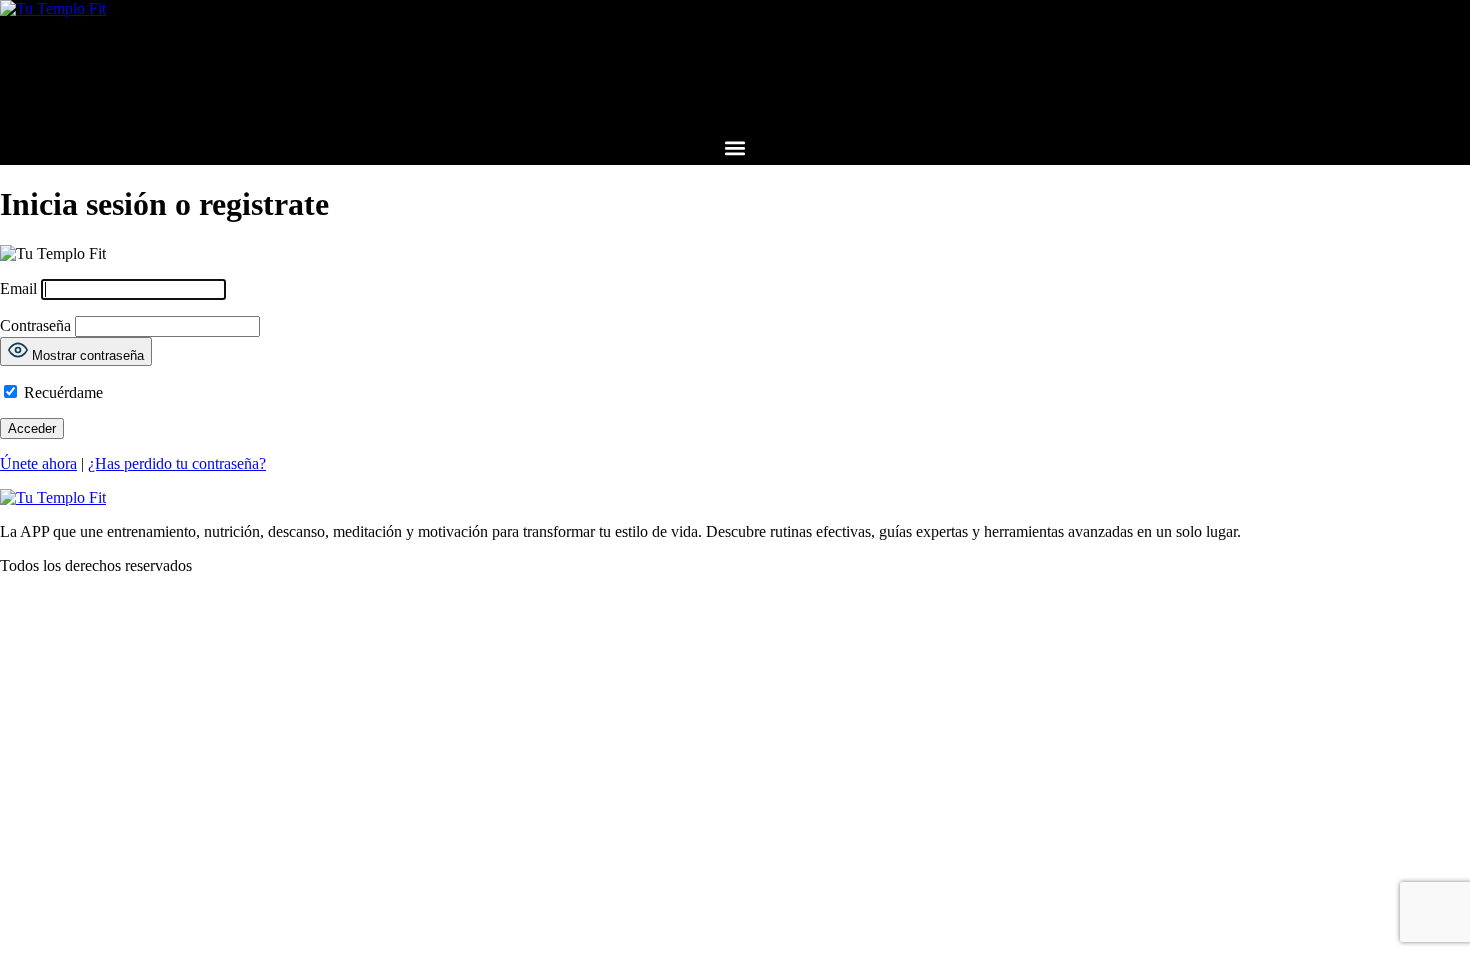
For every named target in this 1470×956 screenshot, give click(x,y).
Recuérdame (61, 392)
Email (18, 288)
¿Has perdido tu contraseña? (177, 463)
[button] (735, 148)
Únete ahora (38, 463)
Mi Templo (735, 51)
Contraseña (35, 325)
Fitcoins (735, 98)
